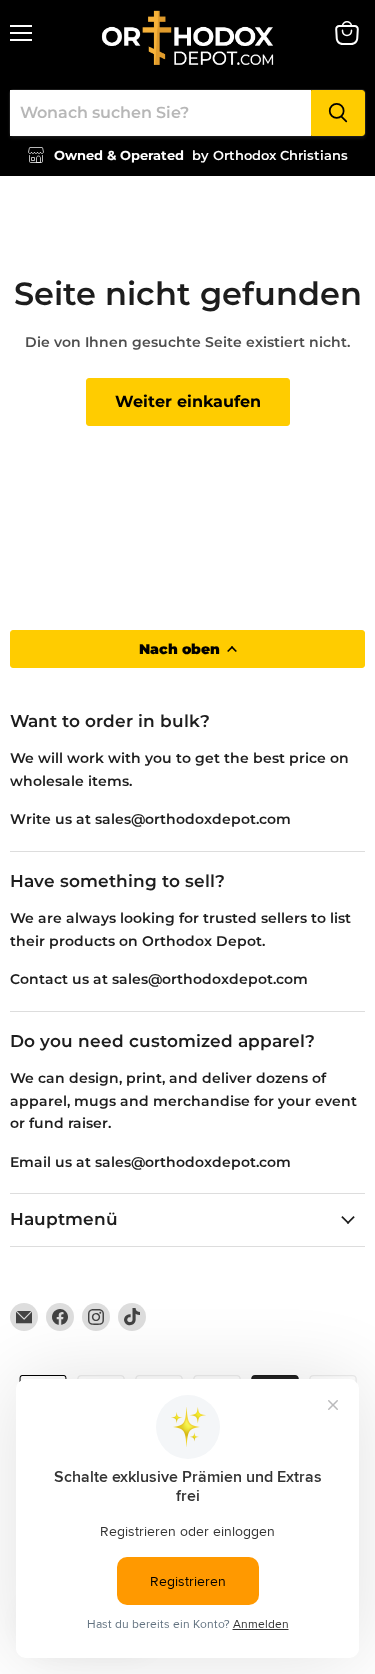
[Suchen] (338, 113)
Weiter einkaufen (188, 401)
